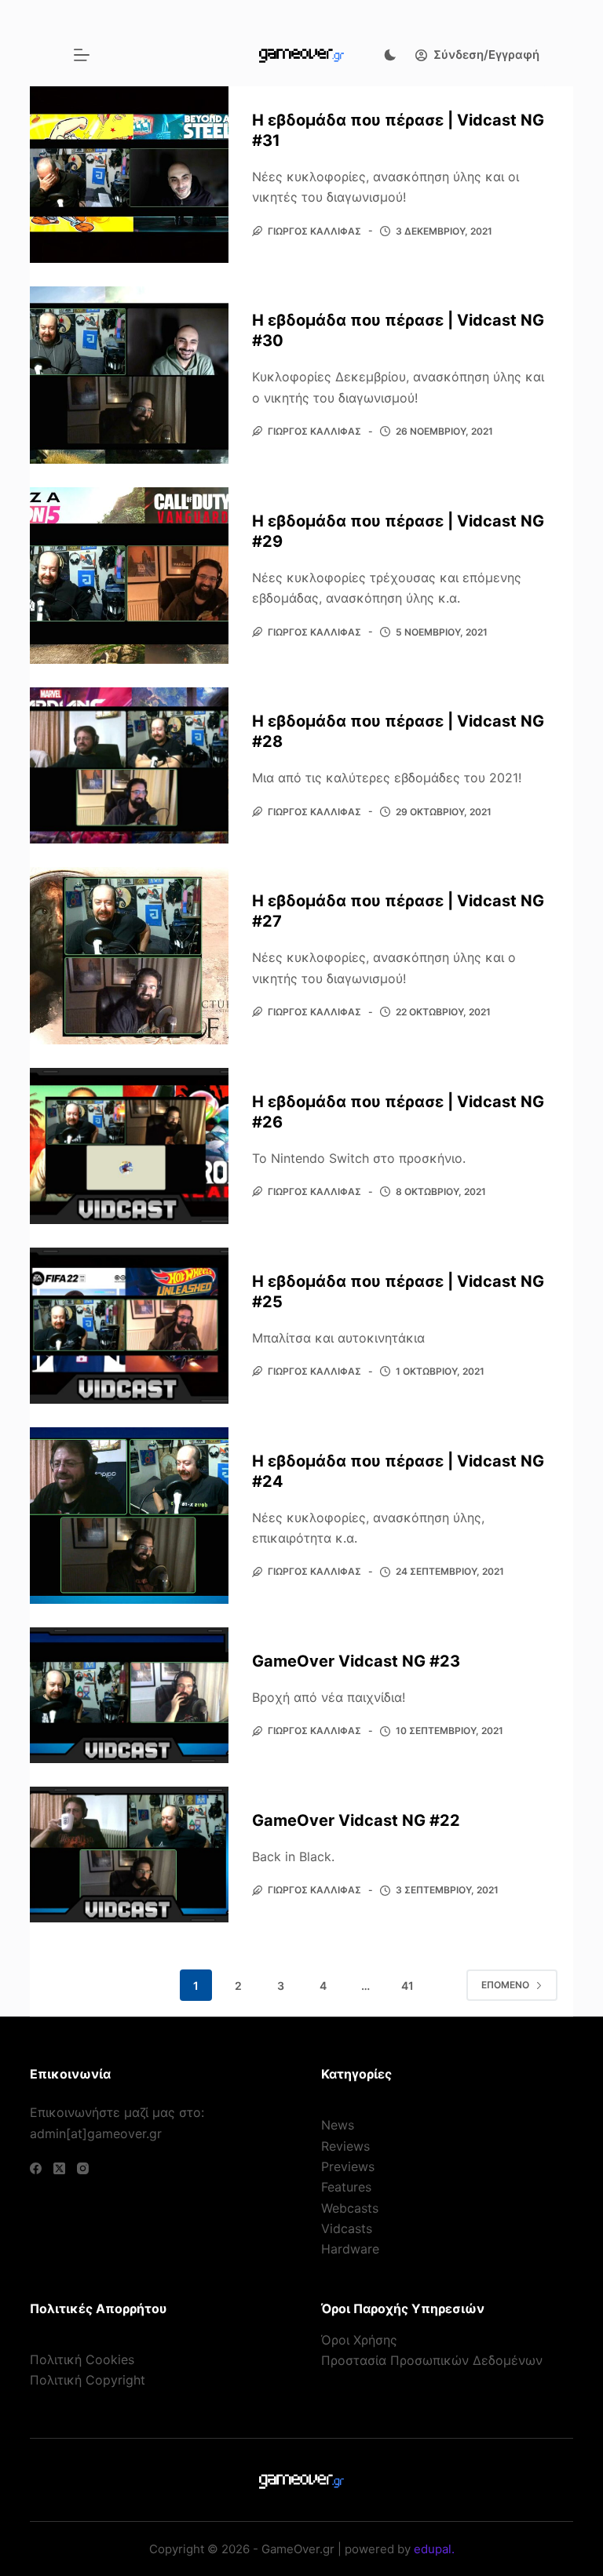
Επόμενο (505, 1985)
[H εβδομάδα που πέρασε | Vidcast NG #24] (129, 1516)
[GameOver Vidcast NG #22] (129, 1855)
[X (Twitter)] (59, 2168)
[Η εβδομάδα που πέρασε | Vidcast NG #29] (129, 576)
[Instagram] (83, 2168)
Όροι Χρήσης (359, 2340)
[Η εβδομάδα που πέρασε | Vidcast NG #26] (129, 1146)
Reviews (345, 2146)
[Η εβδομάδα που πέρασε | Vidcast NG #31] (129, 175)
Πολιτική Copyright (88, 2380)
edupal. (434, 2549)
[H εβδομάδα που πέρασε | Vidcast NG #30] (129, 375)
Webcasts (350, 2208)
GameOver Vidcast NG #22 (356, 1820)
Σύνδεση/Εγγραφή (486, 55)
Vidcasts (347, 2228)
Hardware (350, 2249)
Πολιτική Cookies (82, 2359)
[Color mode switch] (390, 55)
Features (346, 2187)
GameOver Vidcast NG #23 (356, 1661)
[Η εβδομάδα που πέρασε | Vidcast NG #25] (129, 1326)
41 (407, 1986)
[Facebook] (36, 2168)
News (338, 2125)
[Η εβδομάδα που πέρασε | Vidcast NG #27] (129, 955)
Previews (348, 2166)
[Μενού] (82, 55)
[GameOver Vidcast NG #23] (129, 1695)
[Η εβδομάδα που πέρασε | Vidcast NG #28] (129, 765)
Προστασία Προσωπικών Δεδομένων (432, 2360)
